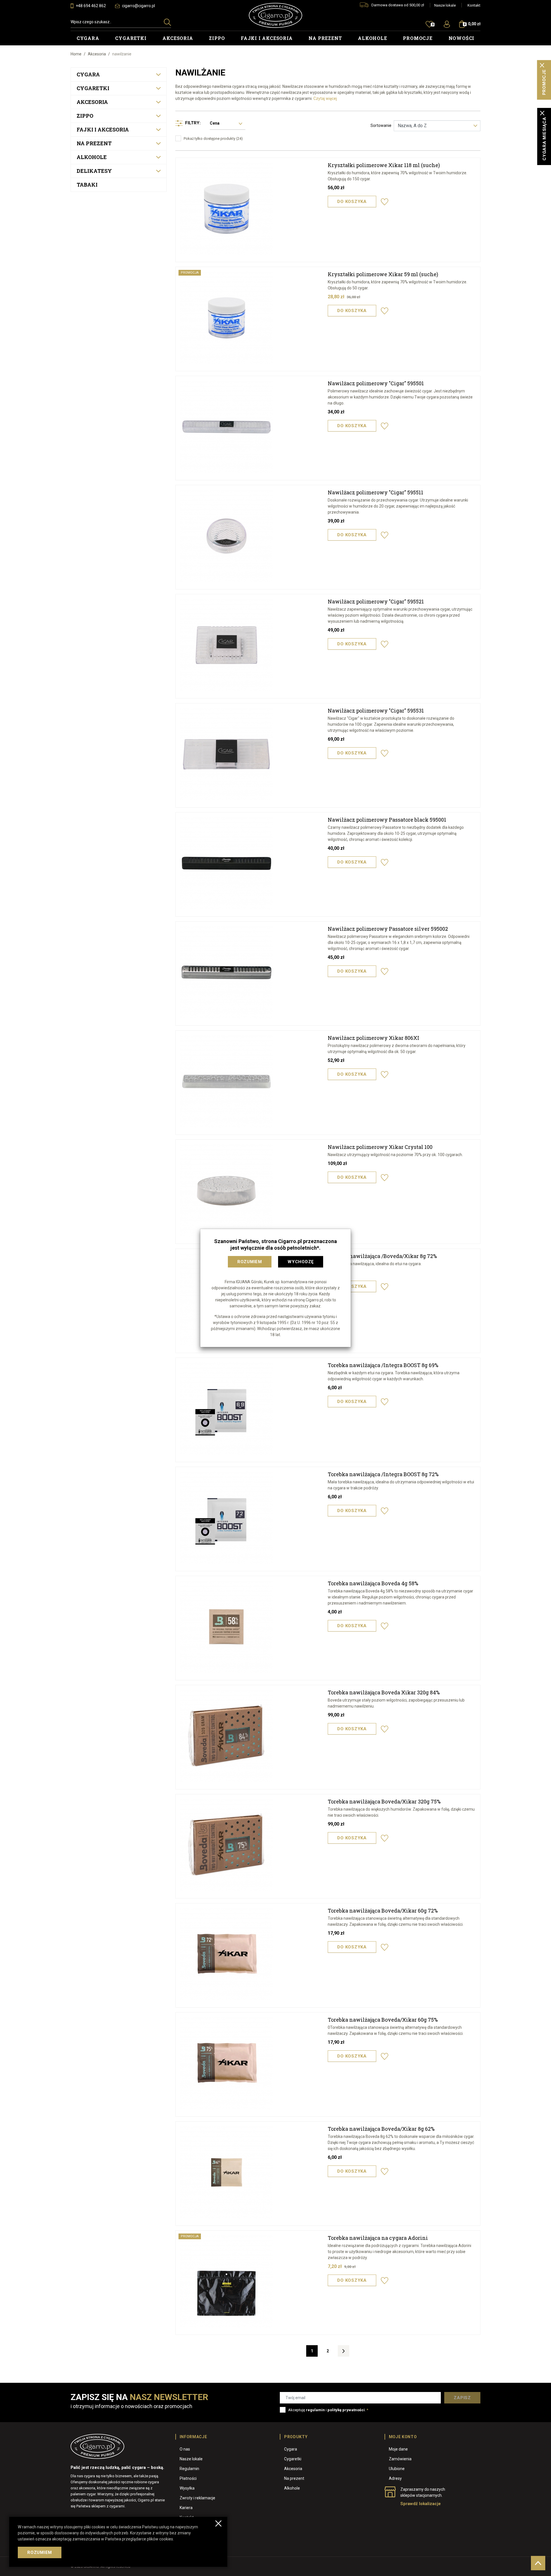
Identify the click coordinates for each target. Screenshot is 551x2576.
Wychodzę (301, 1262)
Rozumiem (250, 1262)
